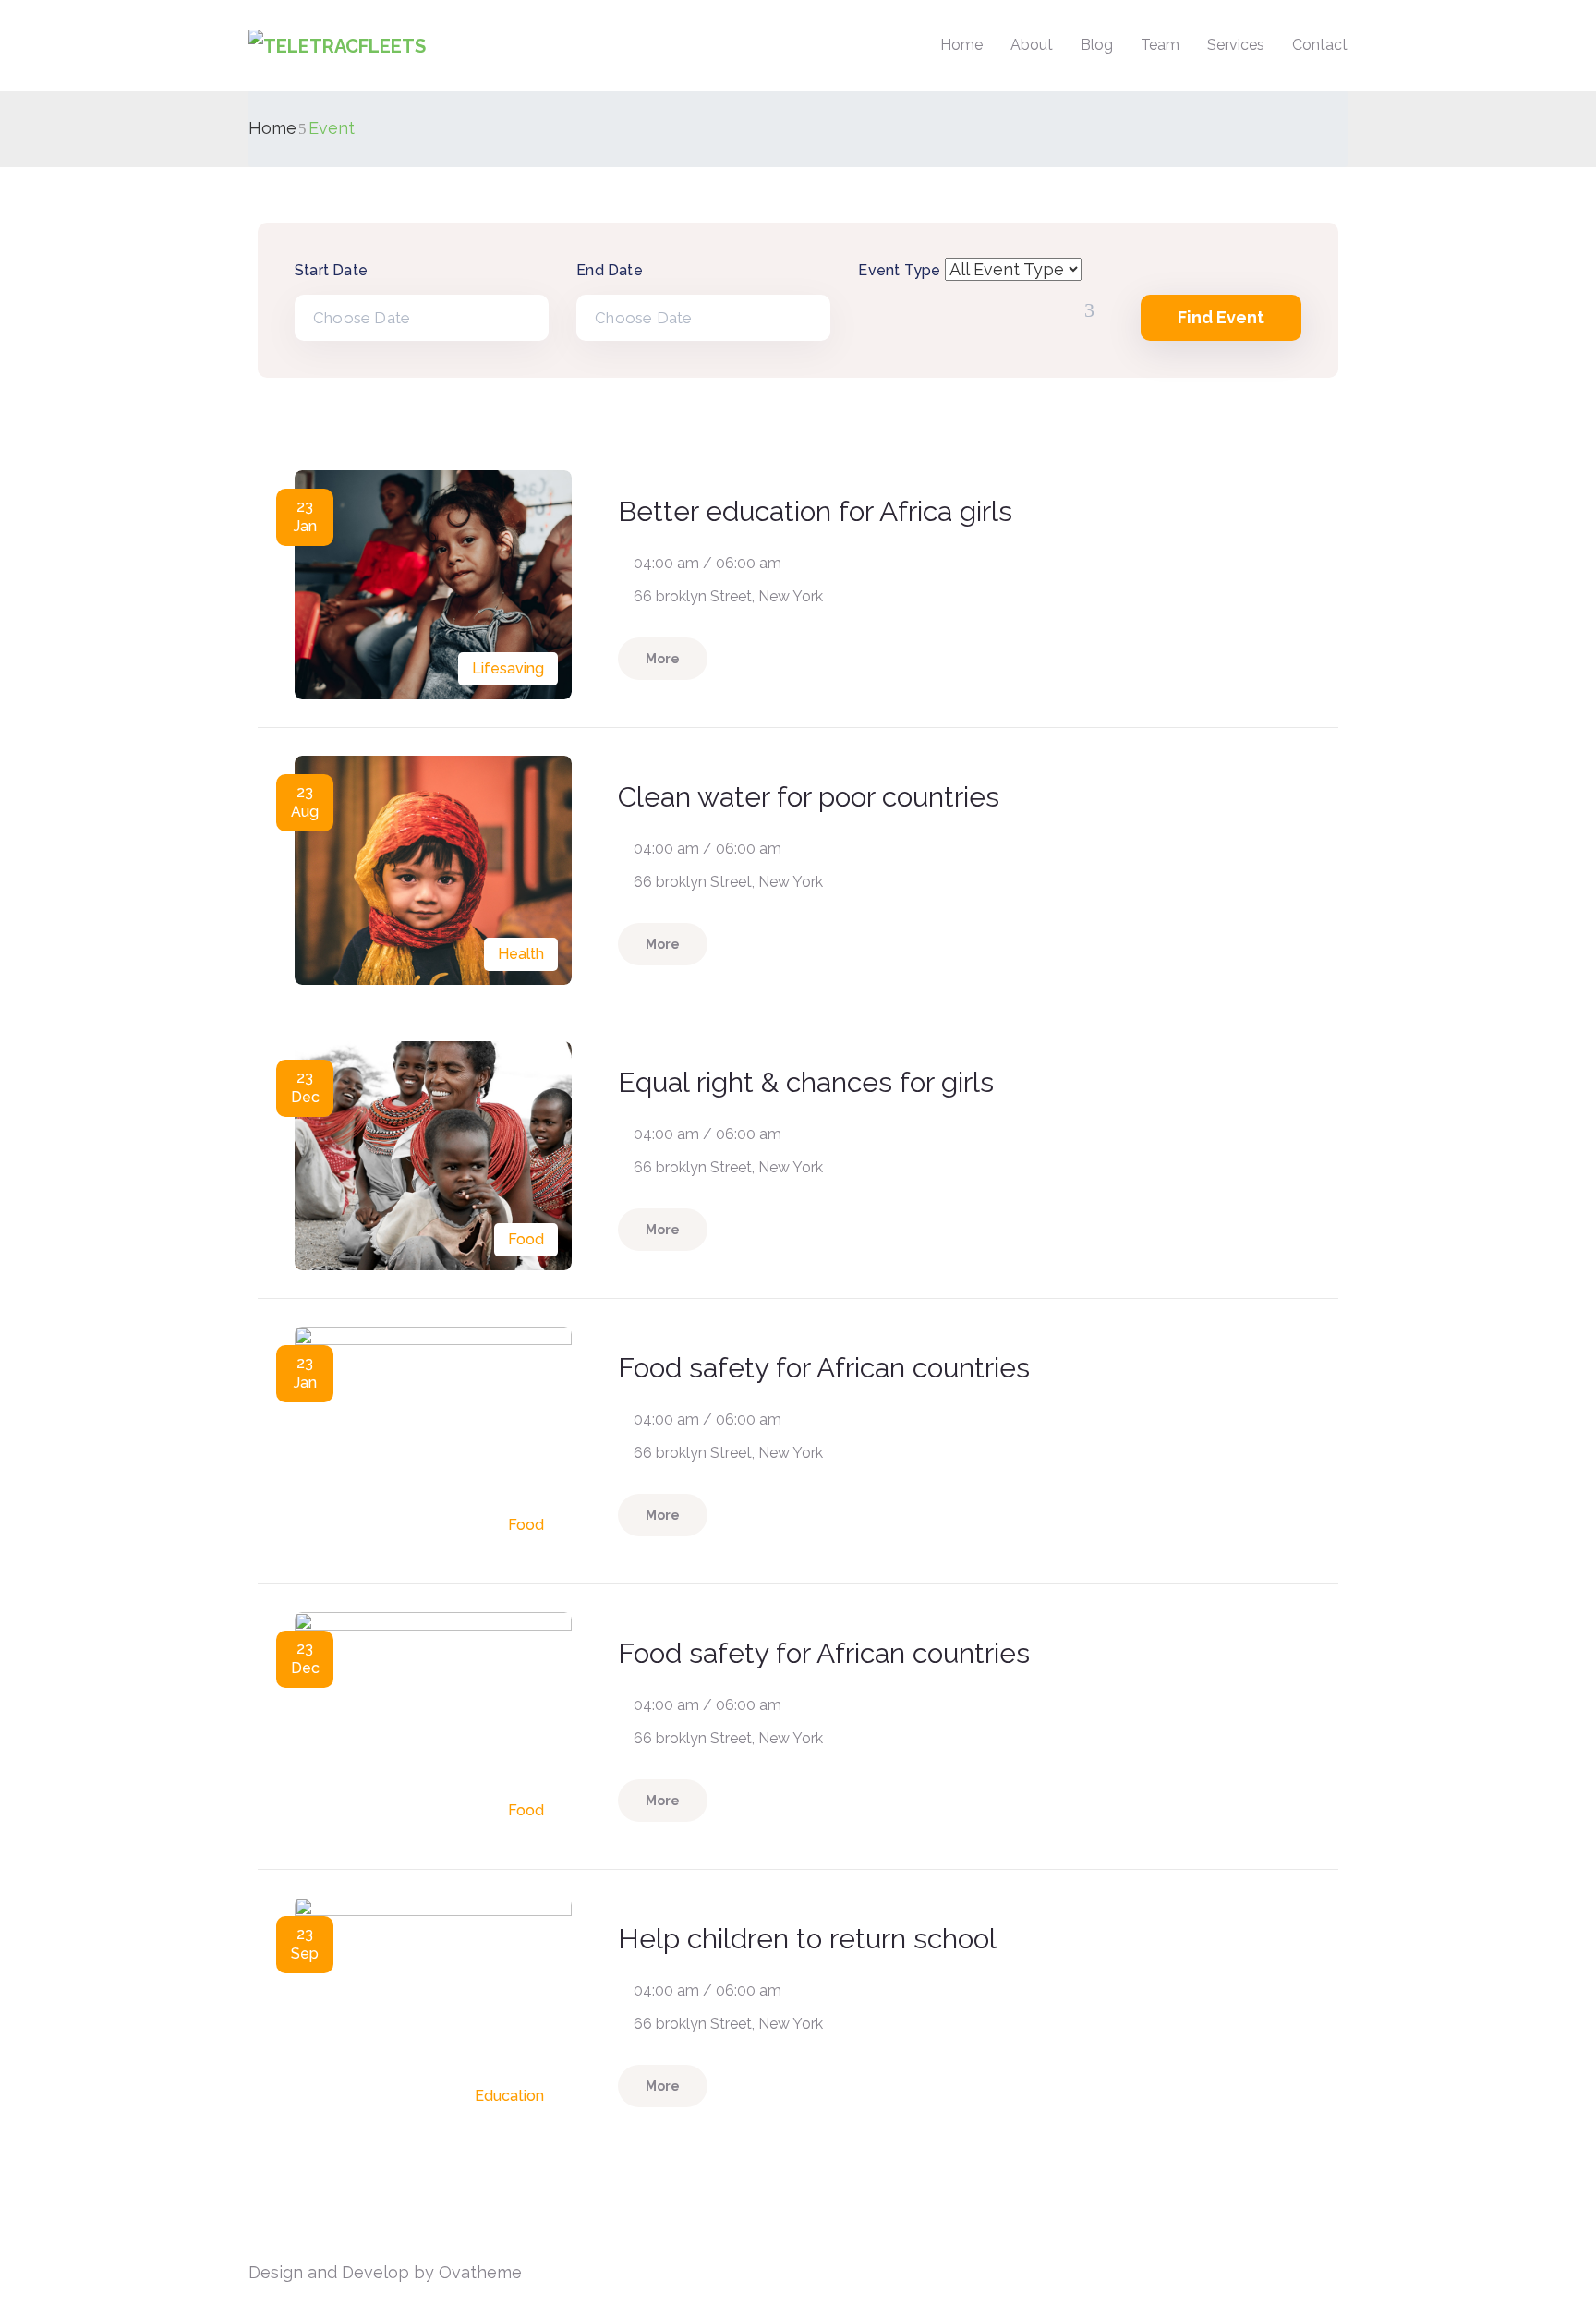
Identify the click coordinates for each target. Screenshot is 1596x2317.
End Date (610, 270)
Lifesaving (508, 668)
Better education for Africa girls (815, 511)
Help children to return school (807, 1939)
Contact (1320, 45)
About (1032, 45)
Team (1160, 45)
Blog (1097, 45)
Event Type (899, 270)
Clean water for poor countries (809, 797)
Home (961, 45)
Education (509, 2096)
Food (526, 1239)
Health (521, 954)
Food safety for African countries (824, 1368)
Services (1236, 45)
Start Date (331, 270)
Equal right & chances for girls (806, 1082)
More (663, 659)
